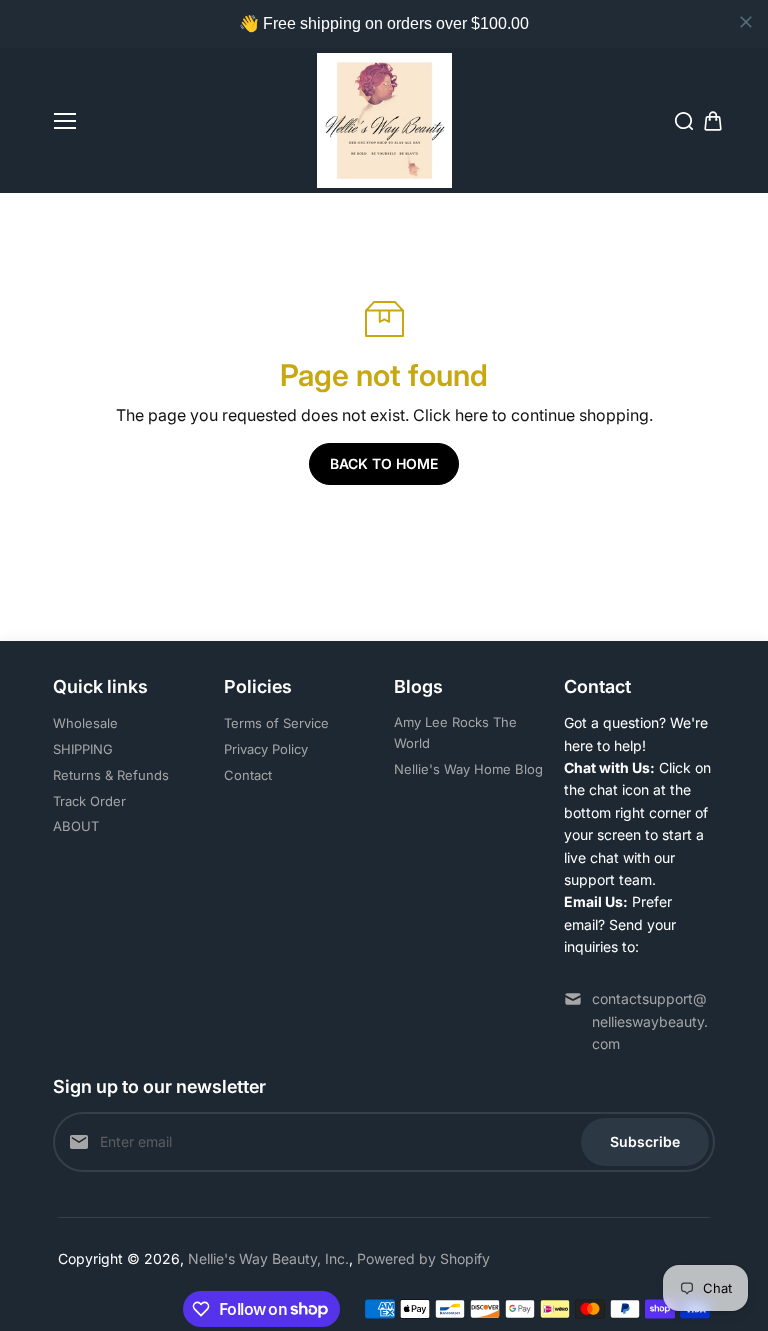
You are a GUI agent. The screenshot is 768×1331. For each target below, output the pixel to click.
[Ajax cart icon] (713, 121)
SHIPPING (83, 749)
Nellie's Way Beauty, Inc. (268, 1258)
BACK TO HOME (384, 463)
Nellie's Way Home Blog (468, 769)
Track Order (89, 801)
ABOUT (76, 826)
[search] (684, 121)
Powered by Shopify (423, 1258)
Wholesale (85, 723)
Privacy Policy (266, 749)
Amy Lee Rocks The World (455, 732)
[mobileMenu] (65, 121)
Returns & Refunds (111, 775)
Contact (248, 775)
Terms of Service (276, 723)
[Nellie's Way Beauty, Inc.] (384, 120)
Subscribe (645, 1141)
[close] (746, 22)
